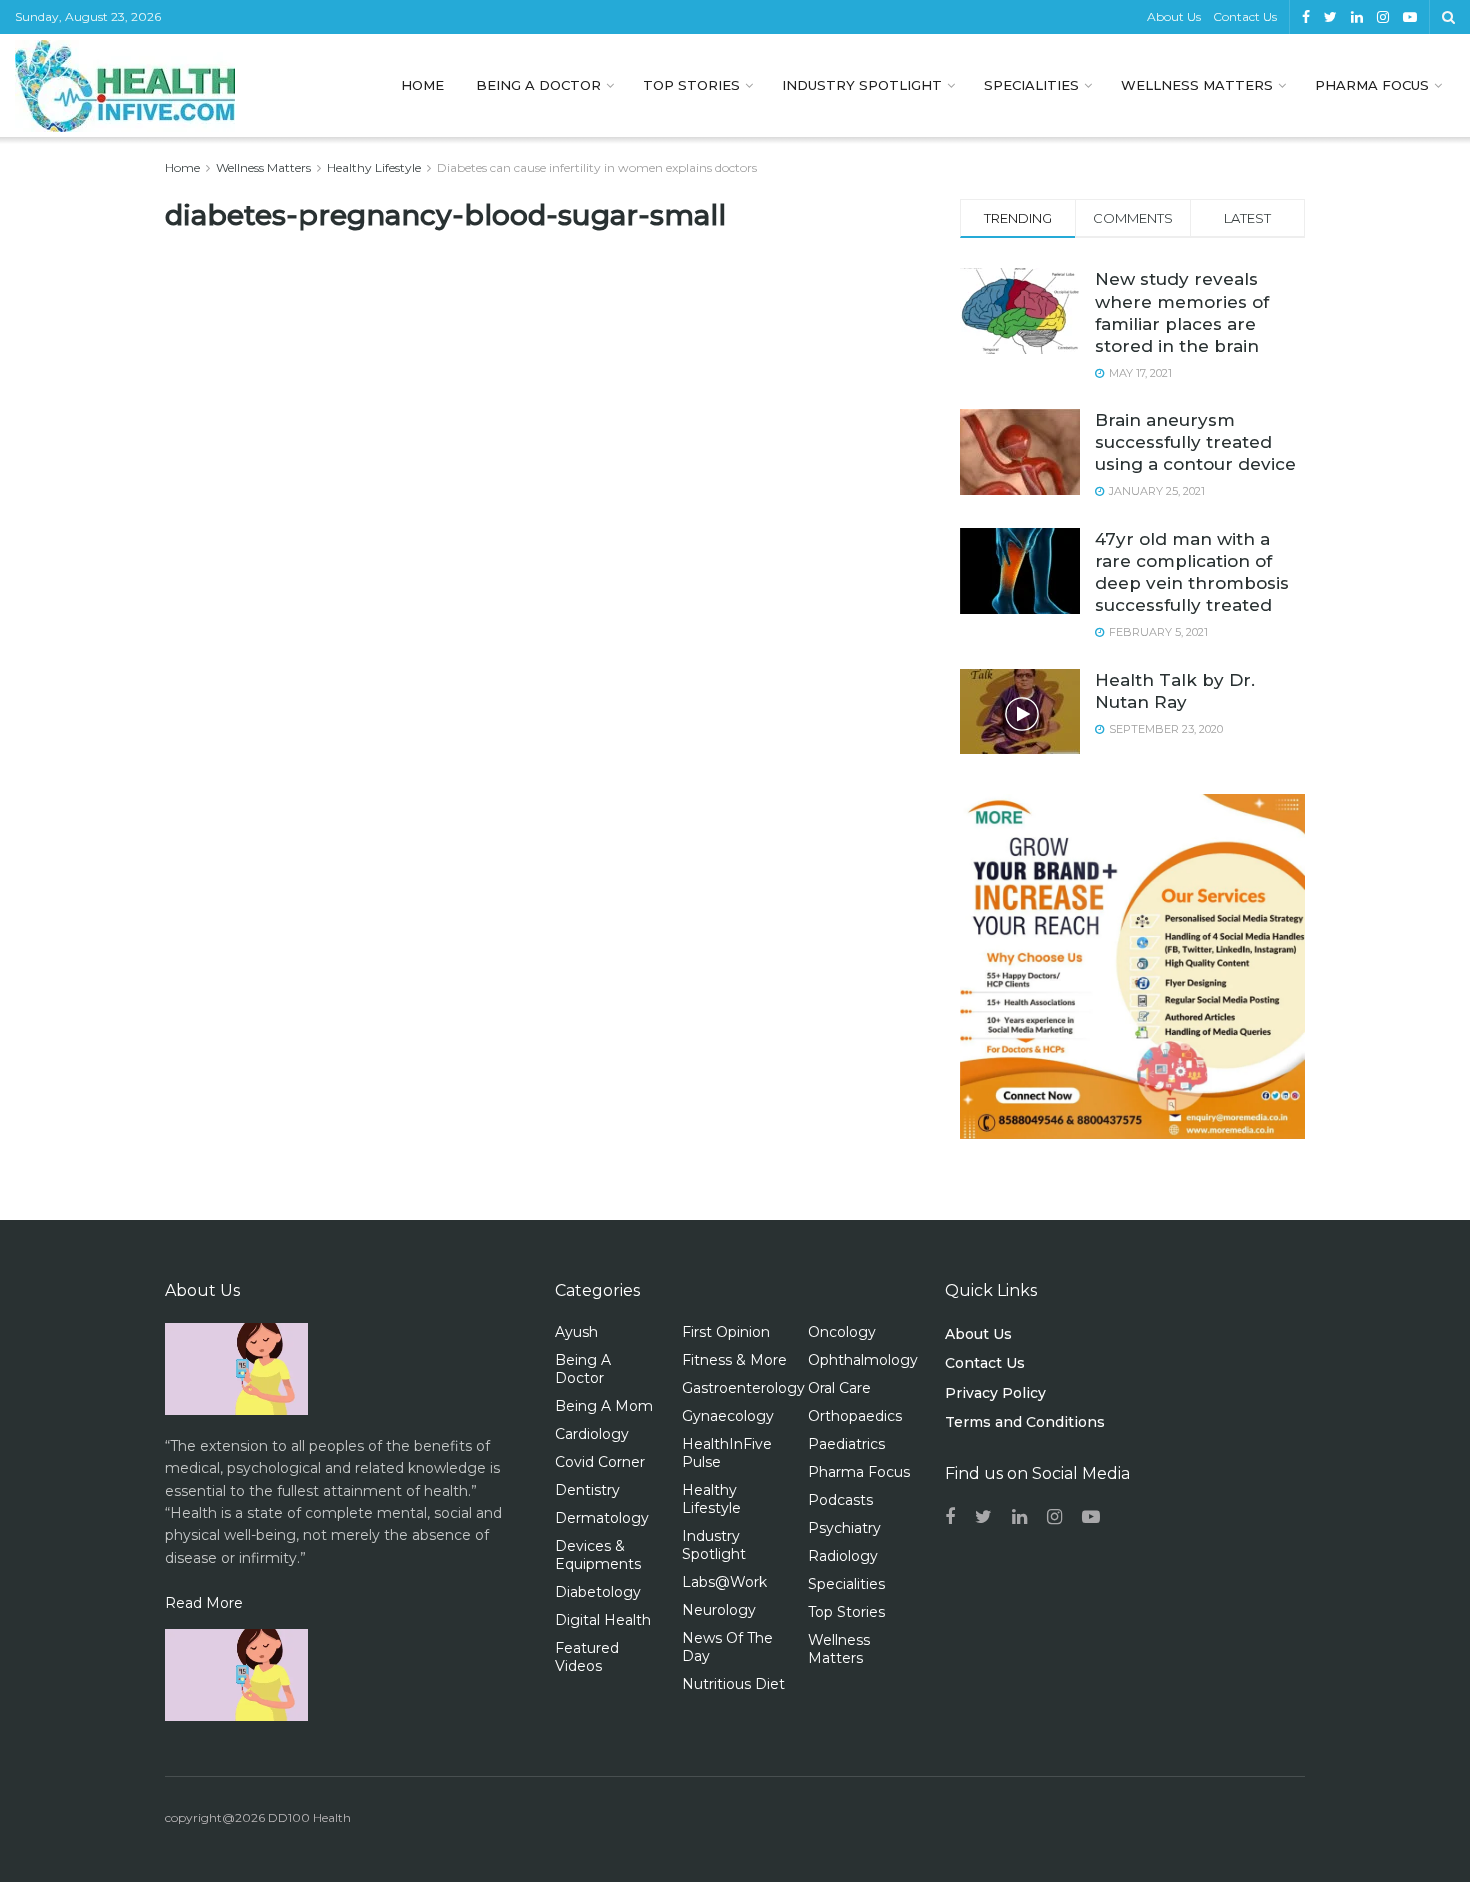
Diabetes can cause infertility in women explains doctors (597, 167)
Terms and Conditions (1025, 1422)
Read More (204, 1603)
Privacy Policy (995, 1393)
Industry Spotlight (862, 85)
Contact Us (1245, 16)
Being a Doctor (538, 85)
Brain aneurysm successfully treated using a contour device (1195, 442)
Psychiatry (844, 1528)
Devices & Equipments (598, 1555)
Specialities (1031, 85)
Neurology (719, 1610)
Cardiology (592, 1434)
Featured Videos (587, 1657)
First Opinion (726, 1332)
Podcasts (840, 1500)
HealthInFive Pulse (727, 1453)
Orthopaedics (855, 1416)
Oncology (842, 1332)
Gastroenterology (743, 1388)
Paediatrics (846, 1444)
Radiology (843, 1556)
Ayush (576, 1332)
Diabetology (598, 1592)
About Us (1174, 16)
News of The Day (727, 1647)
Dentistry (587, 1490)
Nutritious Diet (733, 1684)
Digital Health (603, 1620)
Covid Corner (600, 1462)
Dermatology (602, 1518)
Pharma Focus (1372, 85)
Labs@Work (724, 1582)
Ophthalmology (863, 1360)
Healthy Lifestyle (374, 167)
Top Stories (691, 85)
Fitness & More (734, 1360)
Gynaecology (728, 1416)
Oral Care (839, 1388)
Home (422, 85)
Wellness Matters (1197, 85)
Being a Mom (604, 1406)
